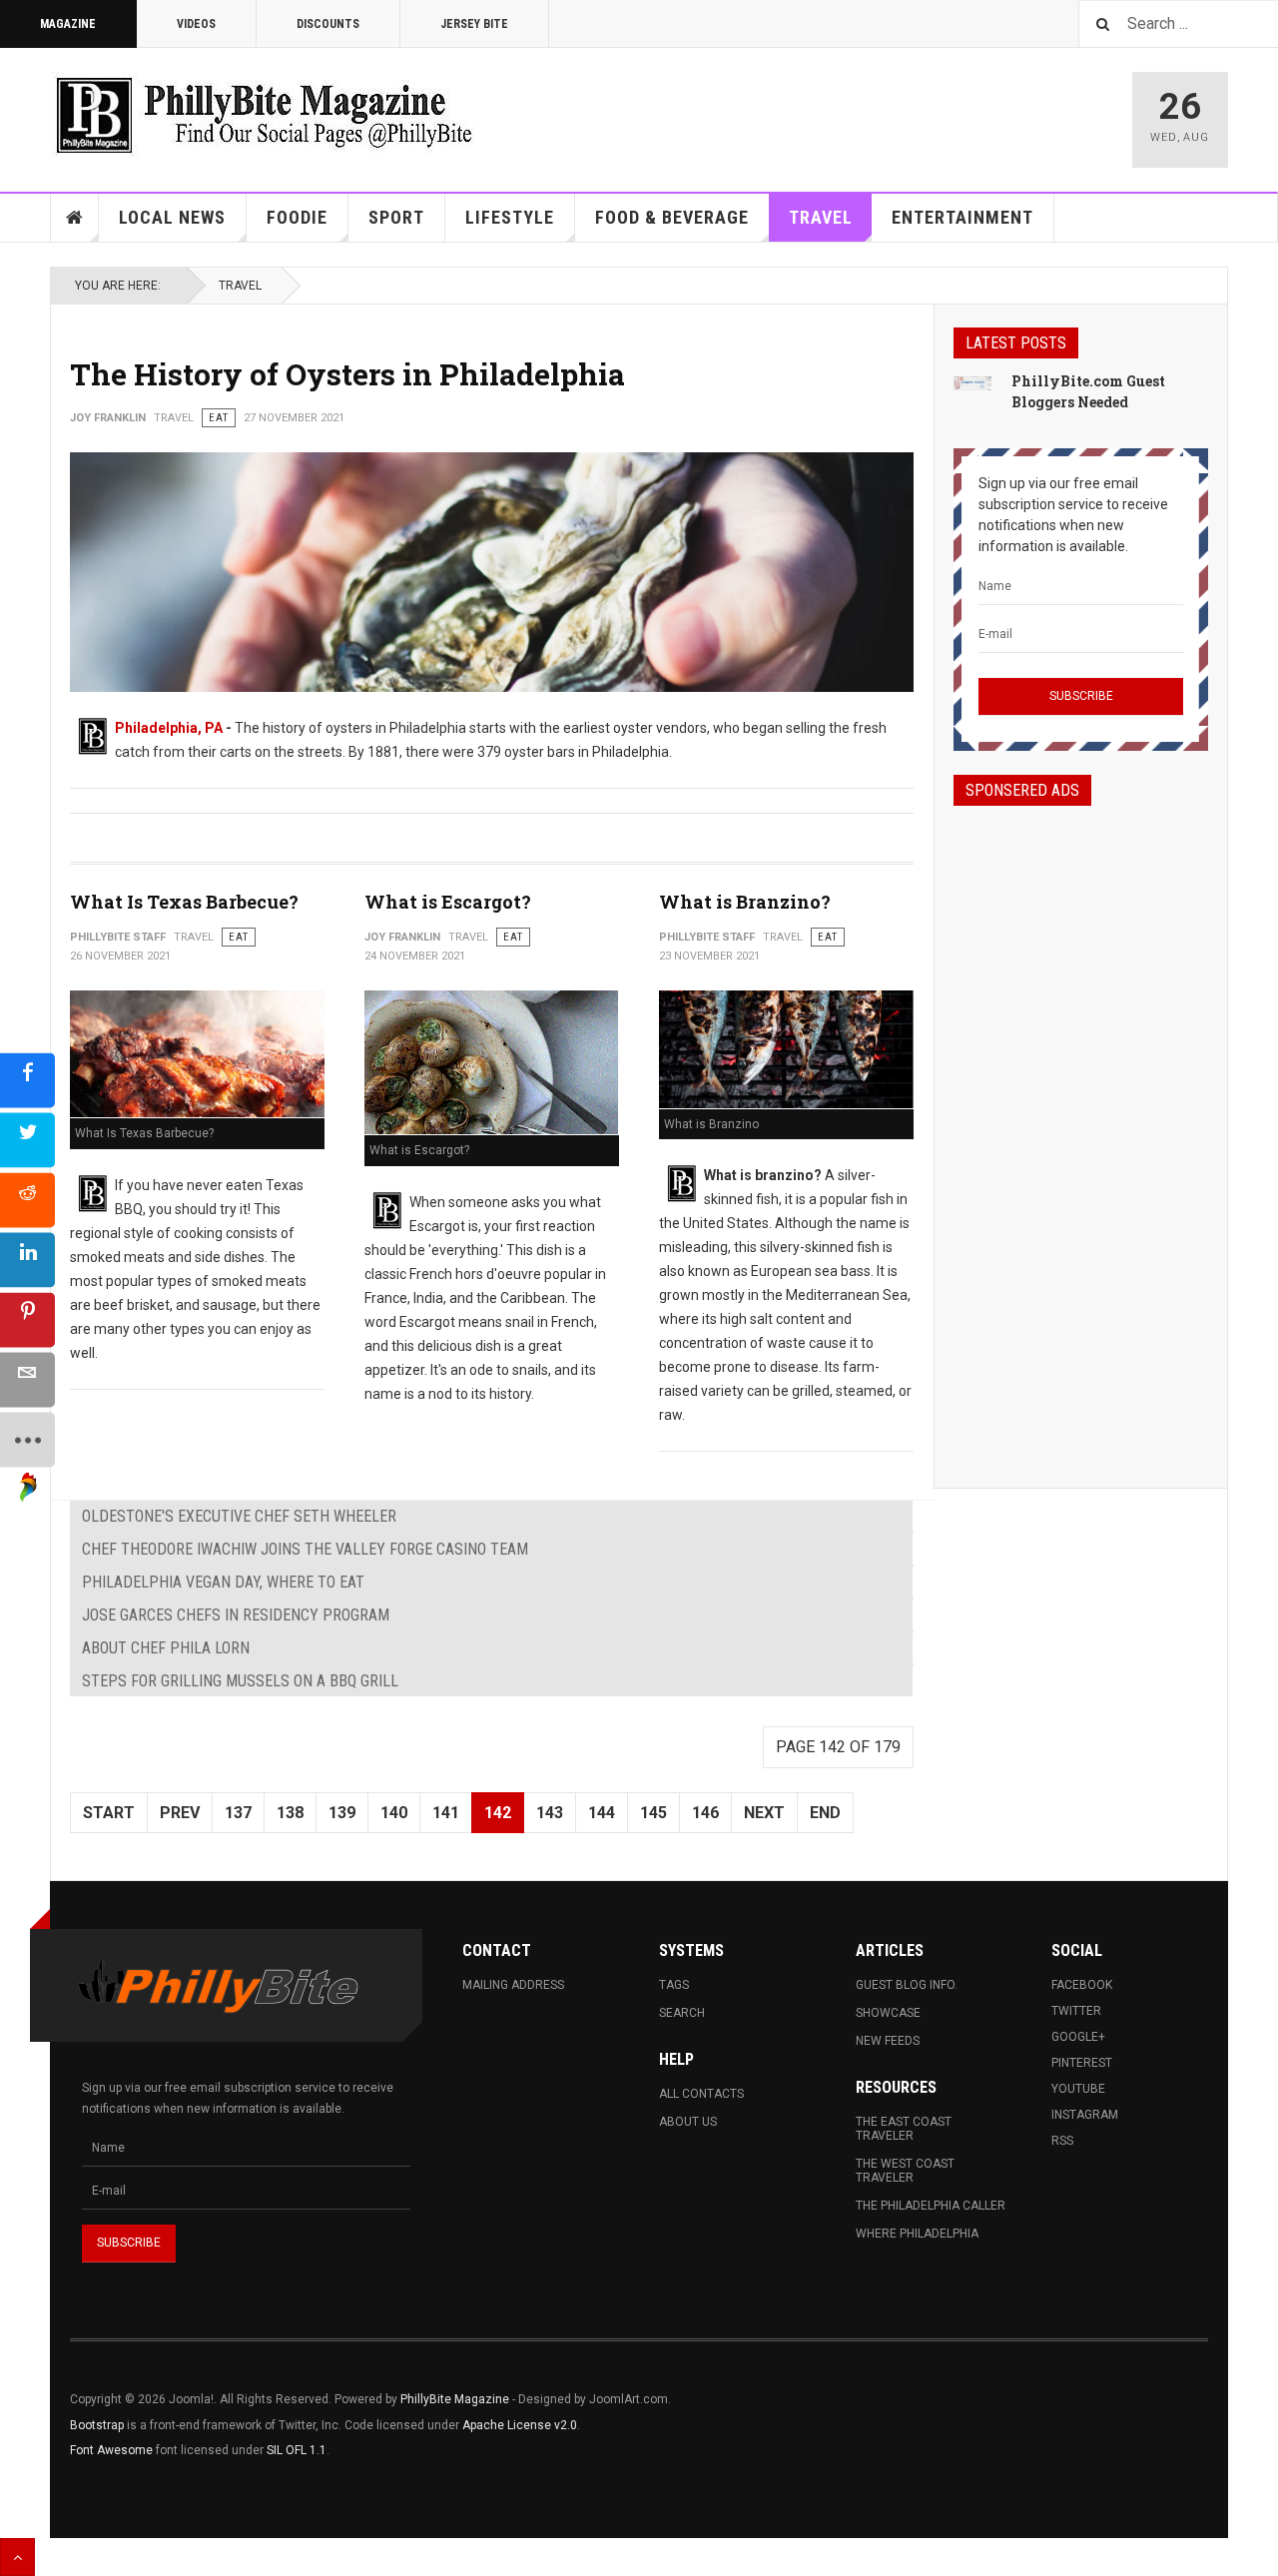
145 (653, 1813)
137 (238, 1813)
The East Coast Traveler (904, 2129)
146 (705, 1813)
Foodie (297, 217)
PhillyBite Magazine (455, 2399)
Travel (821, 217)
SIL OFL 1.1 (297, 2450)
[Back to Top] (17, 2557)
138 (290, 1813)
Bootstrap (97, 2425)
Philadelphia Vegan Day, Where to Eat (223, 1582)
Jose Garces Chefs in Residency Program (236, 1615)
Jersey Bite (474, 24)
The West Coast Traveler (905, 2171)
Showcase (888, 2013)
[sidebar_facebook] (27, 1081)
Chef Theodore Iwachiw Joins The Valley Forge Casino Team (305, 1549)
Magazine (68, 24)
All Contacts (701, 2094)
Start (109, 1813)
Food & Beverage (672, 217)
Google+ (1078, 2037)
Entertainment (962, 217)
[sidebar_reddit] (27, 1201)
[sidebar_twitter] (27, 1141)
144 (602, 1813)
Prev (180, 1813)
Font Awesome (111, 2450)
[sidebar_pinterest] (27, 1320)
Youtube (1078, 2089)
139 (342, 1813)
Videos (196, 24)
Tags (674, 1985)
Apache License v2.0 (520, 2425)
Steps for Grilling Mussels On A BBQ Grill (240, 1681)
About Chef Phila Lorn (166, 1648)
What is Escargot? (448, 902)
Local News (172, 217)
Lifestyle (510, 217)
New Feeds (888, 2041)
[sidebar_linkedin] (27, 1261)
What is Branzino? (745, 902)
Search (682, 2013)
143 (550, 1813)
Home (75, 218)
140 (394, 1813)
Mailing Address (513, 1985)
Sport (396, 217)
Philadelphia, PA (169, 728)
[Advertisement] (1081, 1129)
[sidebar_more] (27, 1440)
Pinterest (1082, 2063)
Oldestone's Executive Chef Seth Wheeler (239, 1516)
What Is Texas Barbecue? (184, 902)
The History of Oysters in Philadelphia (347, 374)
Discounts (328, 24)
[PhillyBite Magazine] (264, 114)
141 (446, 1813)
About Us (688, 2122)
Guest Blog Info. (907, 1985)
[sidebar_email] (27, 1380)
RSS (1062, 2141)
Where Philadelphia (917, 2234)
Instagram (1085, 2115)
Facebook (1082, 1985)
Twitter (1076, 2011)
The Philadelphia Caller (931, 2206)
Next (764, 1813)
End (825, 1813)
